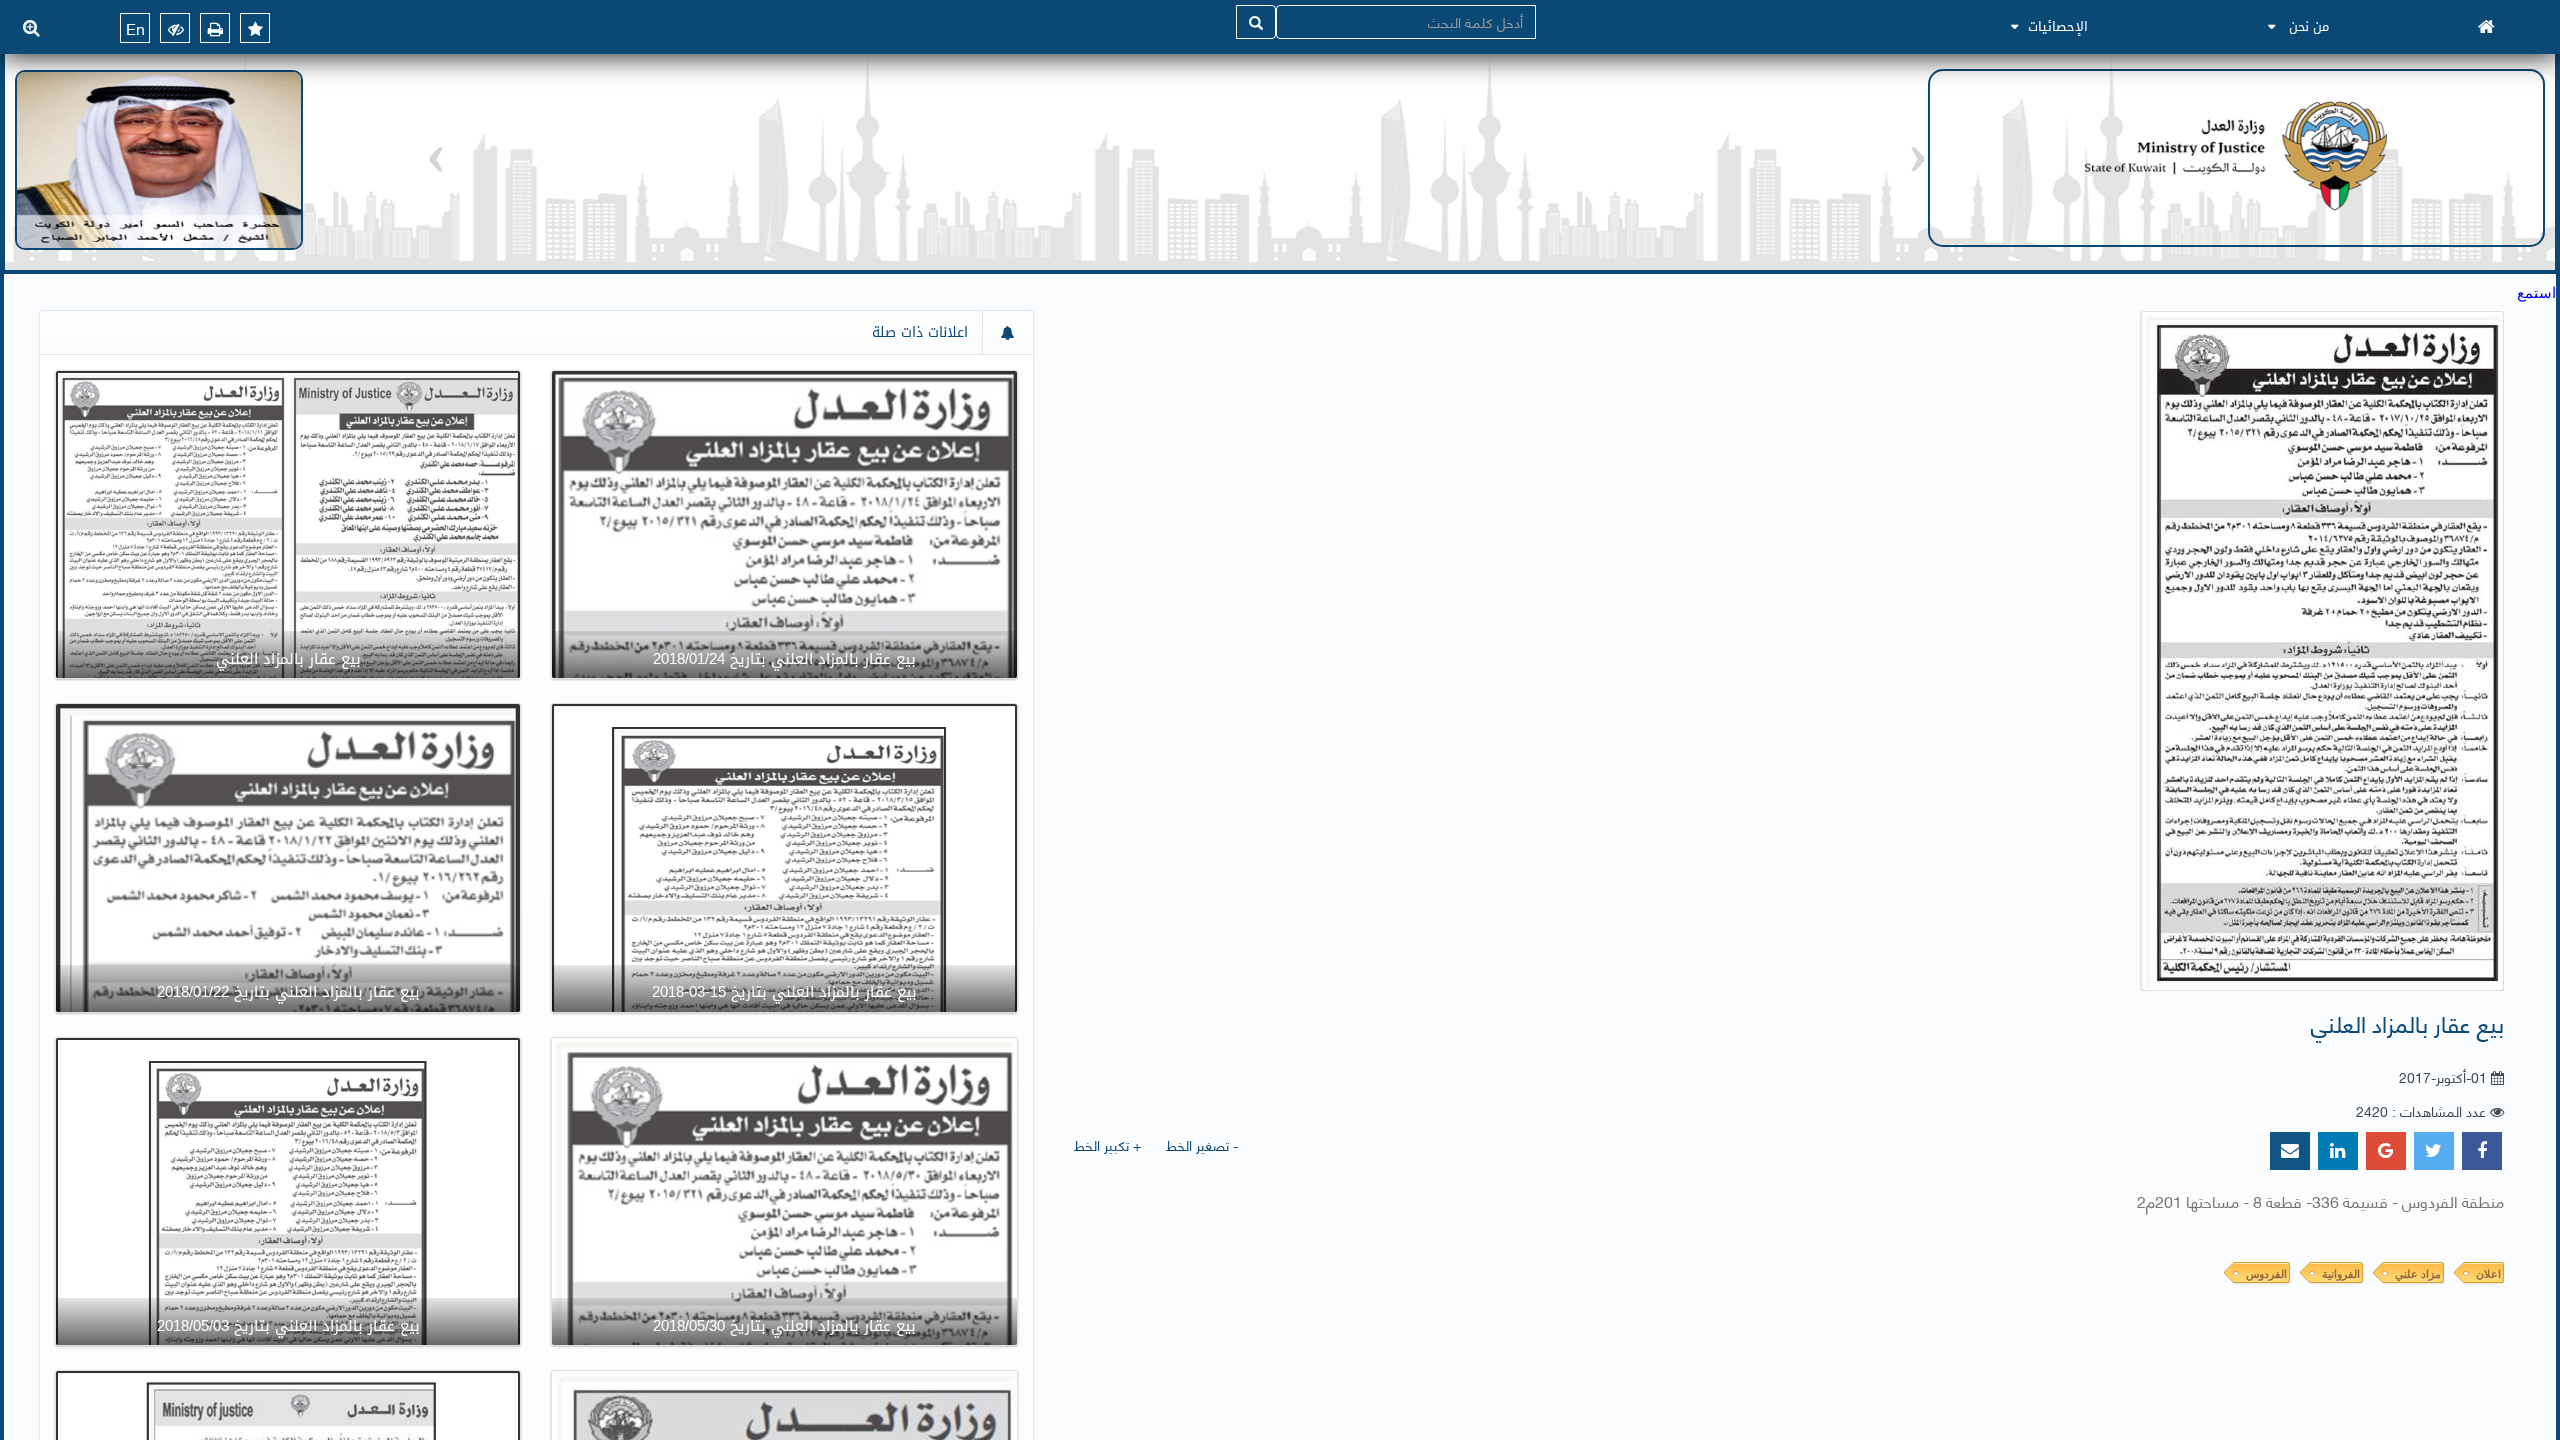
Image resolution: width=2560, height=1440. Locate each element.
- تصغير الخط (1202, 1144)
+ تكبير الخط (1107, 1144)
